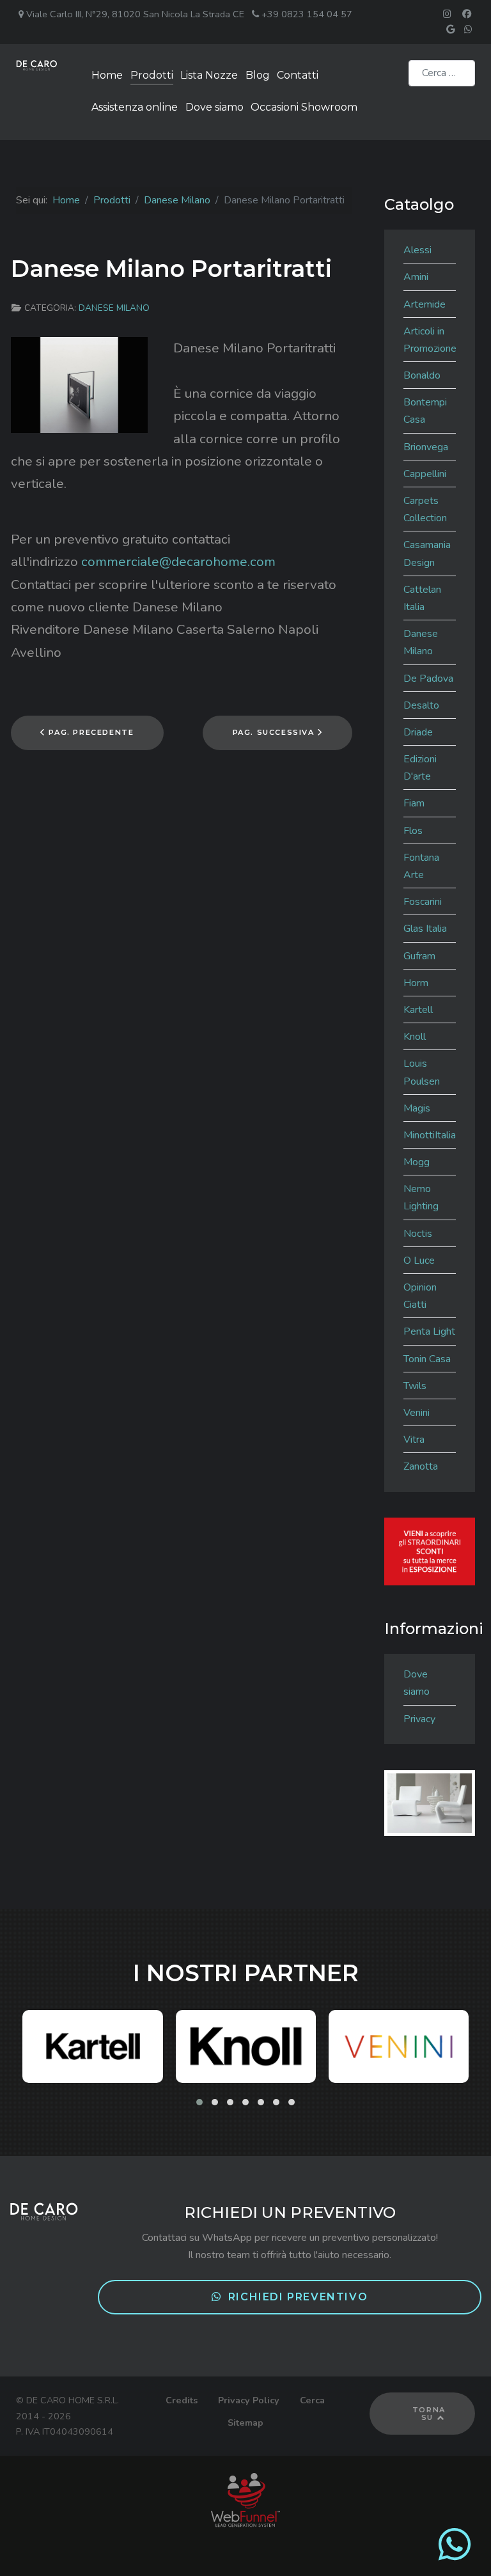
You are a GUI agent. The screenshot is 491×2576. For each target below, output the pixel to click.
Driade (418, 732)
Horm (416, 983)
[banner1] (430, 1551)
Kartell (418, 1010)
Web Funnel (246, 2500)
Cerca (312, 2400)
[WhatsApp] (455, 2555)
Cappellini (425, 474)
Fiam (414, 803)
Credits (182, 2400)
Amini (416, 277)
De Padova (428, 679)
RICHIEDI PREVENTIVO (298, 2297)
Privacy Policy (249, 2400)
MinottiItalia (430, 1135)
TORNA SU (429, 2414)
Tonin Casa (427, 1359)
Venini (417, 1413)
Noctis (418, 1234)
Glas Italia (425, 929)
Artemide (425, 304)
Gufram (419, 956)
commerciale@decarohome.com (178, 562)
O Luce (419, 1261)
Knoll (415, 1037)
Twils (415, 1386)
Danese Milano (114, 308)
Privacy (419, 1719)
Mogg (417, 1162)
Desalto (421, 705)
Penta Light (429, 1331)
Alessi (417, 250)
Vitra (414, 1440)
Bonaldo (422, 375)
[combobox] (442, 73)
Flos (413, 831)
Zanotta (421, 1466)
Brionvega (426, 447)
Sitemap (245, 2423)
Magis (417, 1108)
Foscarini (423, 902)
